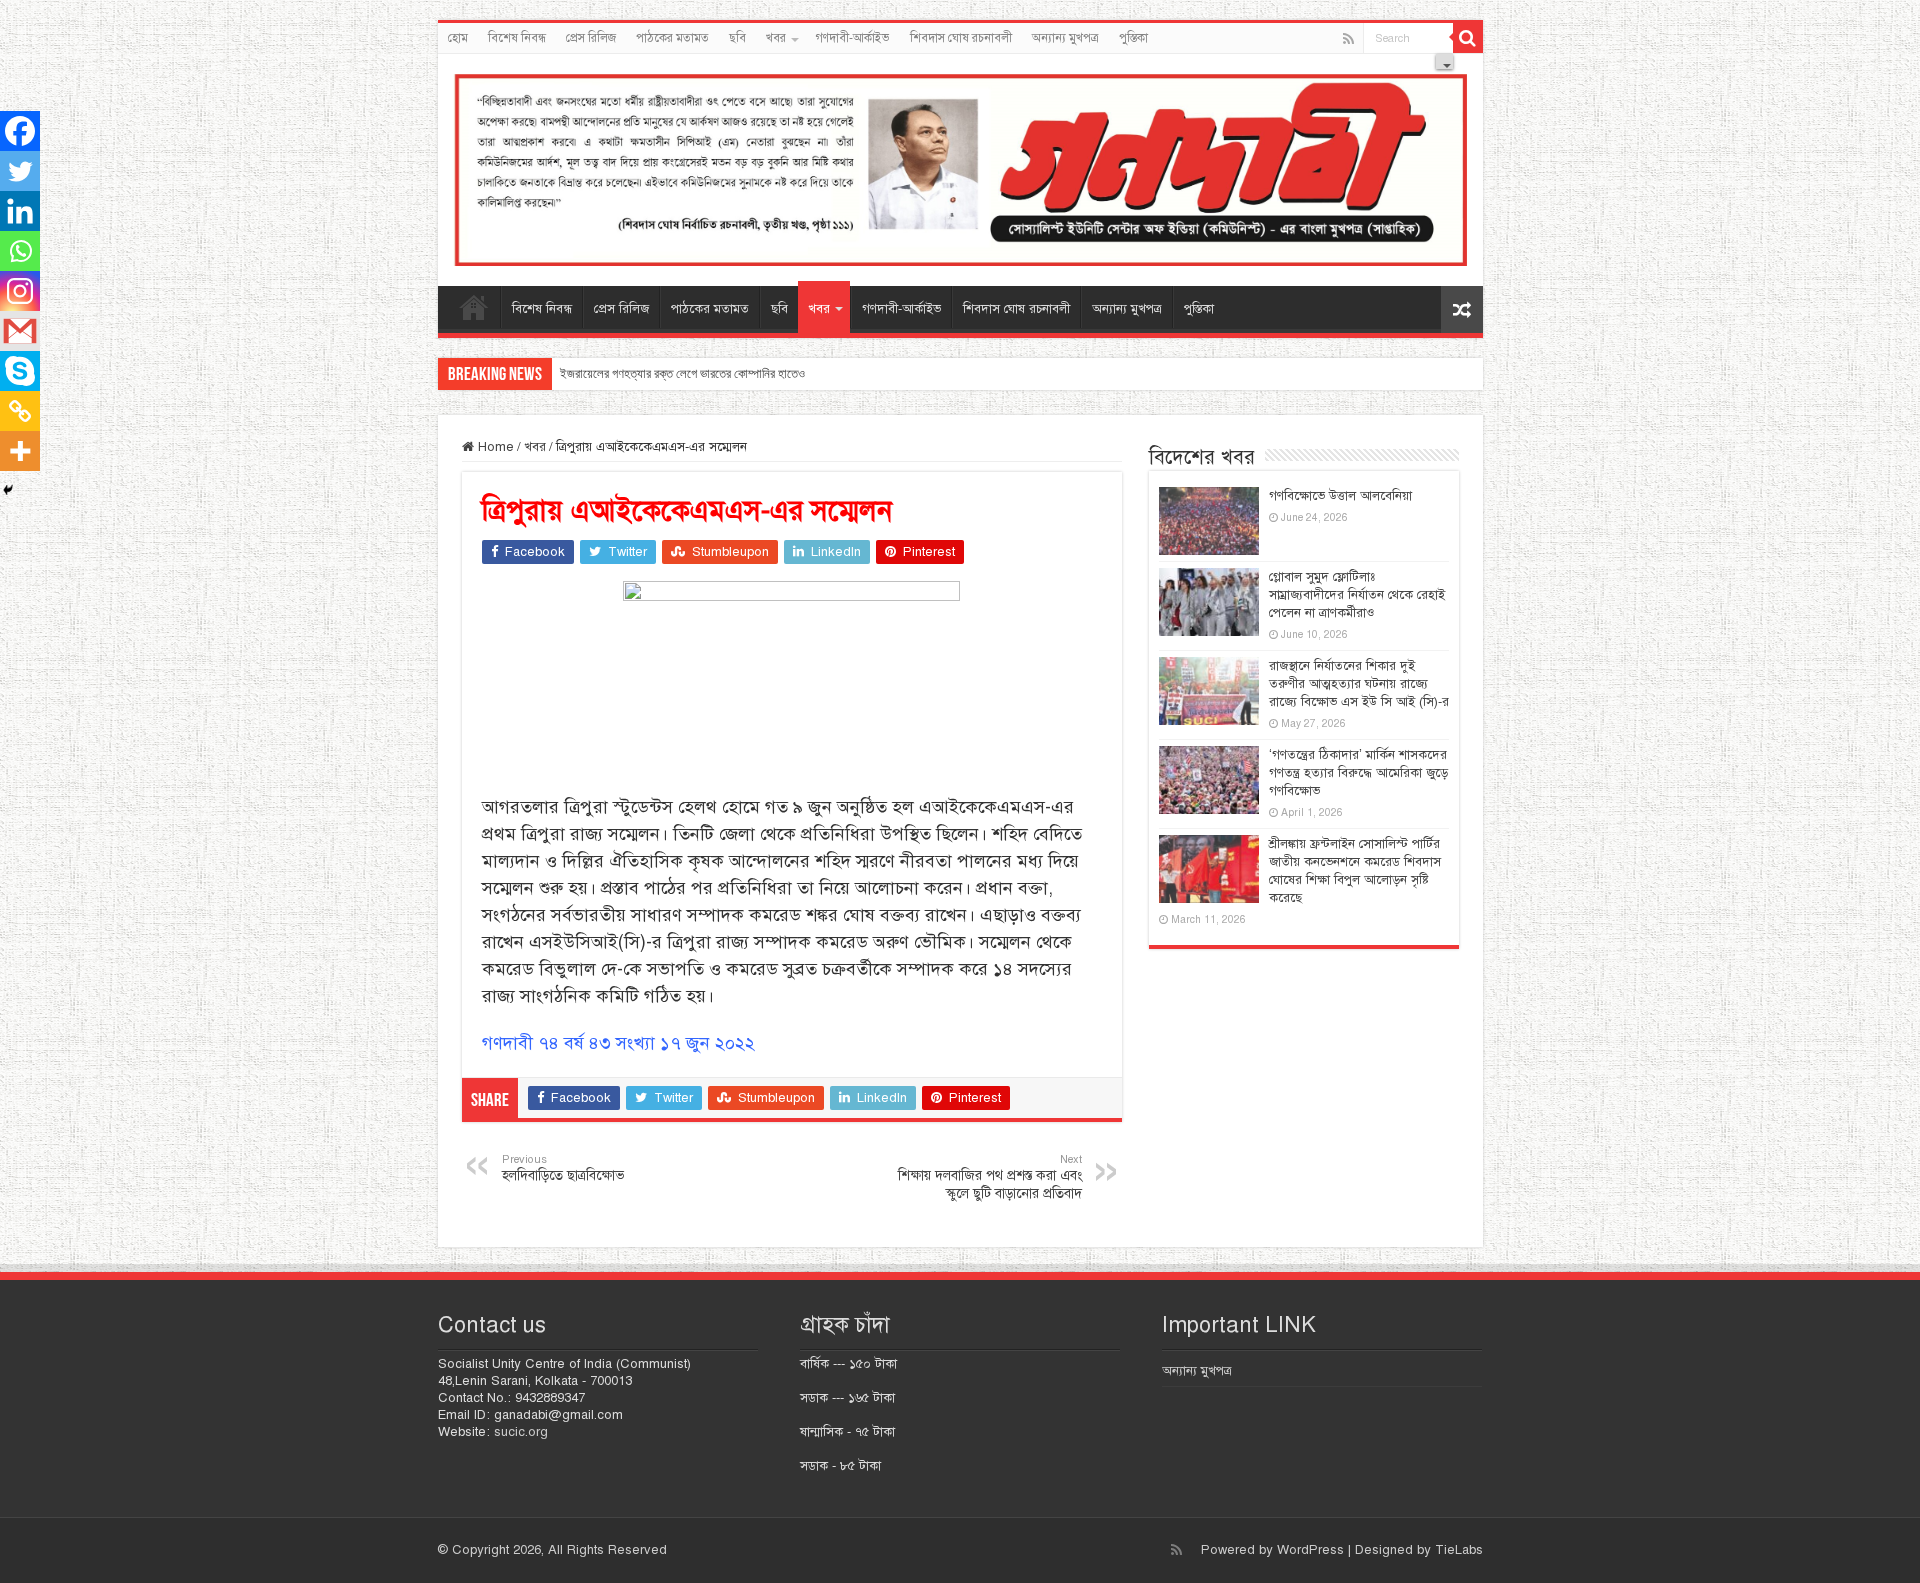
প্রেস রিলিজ (591, 38)
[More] (20, 451)
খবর (776, 38)
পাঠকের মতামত (672, 38)
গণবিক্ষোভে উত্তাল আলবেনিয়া (1340, 496)
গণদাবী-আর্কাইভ (853, 38)
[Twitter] (20, 171)
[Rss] (1348, 39)
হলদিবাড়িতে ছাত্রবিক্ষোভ (563, 1168)
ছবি (737, 38)
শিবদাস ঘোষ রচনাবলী (961, 38)
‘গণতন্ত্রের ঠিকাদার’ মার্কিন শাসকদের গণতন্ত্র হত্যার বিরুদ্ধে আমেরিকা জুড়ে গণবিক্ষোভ (1358, 773)
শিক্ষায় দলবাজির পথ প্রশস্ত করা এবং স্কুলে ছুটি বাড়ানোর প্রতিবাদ (990, 1177)
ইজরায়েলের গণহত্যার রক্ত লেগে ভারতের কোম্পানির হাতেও (682, 373)
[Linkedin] (20, 211)
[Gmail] (20, 331)
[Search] (1468, 38)
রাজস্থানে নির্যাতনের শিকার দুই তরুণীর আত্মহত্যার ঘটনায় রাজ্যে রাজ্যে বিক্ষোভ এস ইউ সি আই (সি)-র (1359, 684)
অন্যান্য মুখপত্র (1065, 38)
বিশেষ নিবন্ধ (517, 38)
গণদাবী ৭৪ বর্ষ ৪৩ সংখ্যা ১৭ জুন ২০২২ (618, 1043)
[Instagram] (20, 291)
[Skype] (20, 371)
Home (494, 447)
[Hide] (8, 490)
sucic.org (521, 1432)
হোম (458, 38)
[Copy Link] (20, 411)
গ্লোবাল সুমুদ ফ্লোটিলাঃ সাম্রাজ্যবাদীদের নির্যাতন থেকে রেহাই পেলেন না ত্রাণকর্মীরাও (1357, 595)
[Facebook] (20, 131)
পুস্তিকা (1133, 38)
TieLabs (1459, 1550)
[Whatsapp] (20, 251)
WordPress (1310, 1550)
